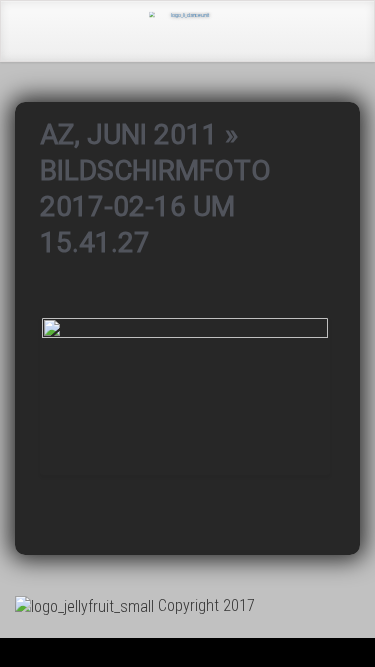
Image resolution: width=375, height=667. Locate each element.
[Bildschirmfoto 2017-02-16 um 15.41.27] (185, 394)
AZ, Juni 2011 (129, 134)
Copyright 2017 (206, 605)
